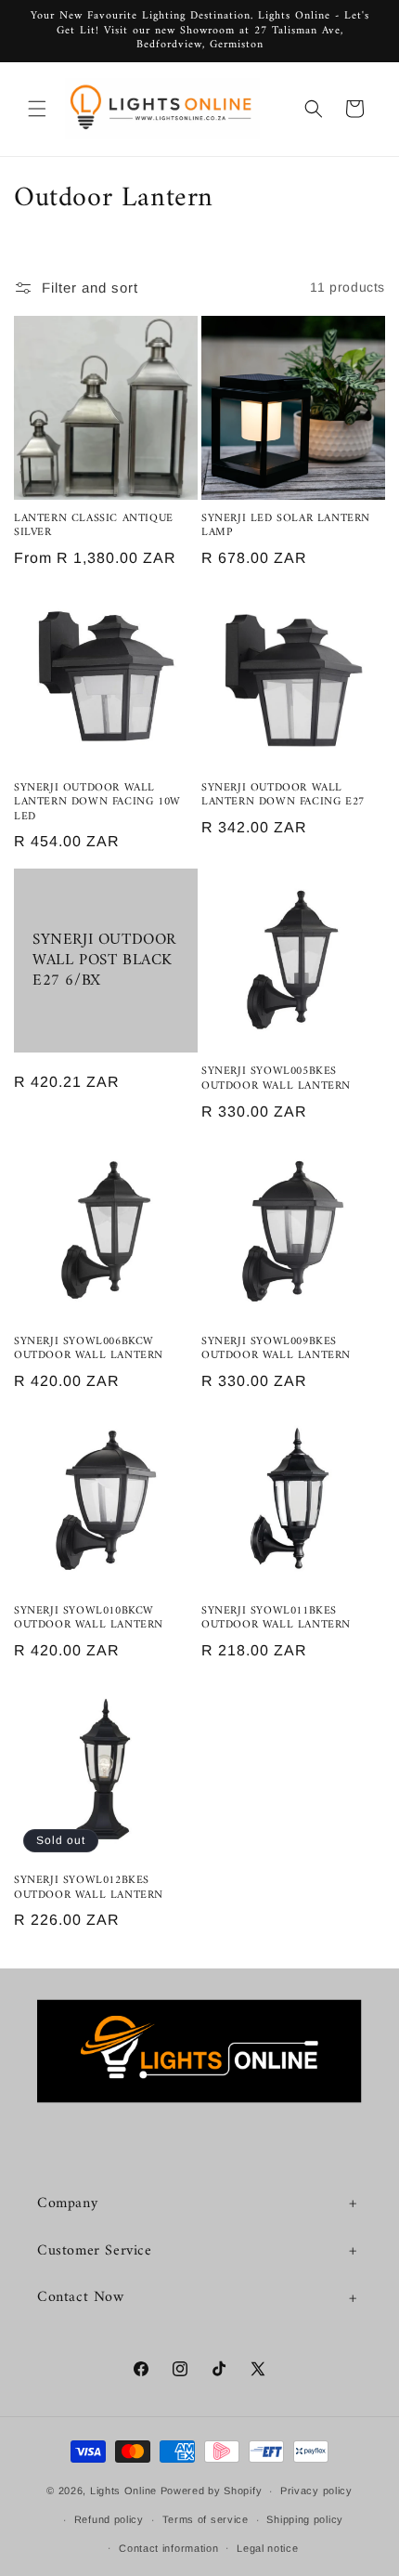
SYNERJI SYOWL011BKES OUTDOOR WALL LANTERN (276, 1619)
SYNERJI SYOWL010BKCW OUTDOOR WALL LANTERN (89, 1619)
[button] (37, 109)
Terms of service (206, 2519)
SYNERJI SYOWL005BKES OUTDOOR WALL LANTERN (276, 1079)
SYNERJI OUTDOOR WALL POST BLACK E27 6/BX (104, 961)
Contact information (168, 2548)
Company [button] (67, 2203)
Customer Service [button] (95, 2251)
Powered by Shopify (212, 2491)
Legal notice (267, 2548)
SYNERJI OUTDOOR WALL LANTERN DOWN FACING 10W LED (97, 803)
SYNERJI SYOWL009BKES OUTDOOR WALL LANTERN (276, 1349)
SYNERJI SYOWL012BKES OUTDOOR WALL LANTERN (89, 1888)
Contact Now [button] (81, 2297)
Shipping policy (305, 2519)
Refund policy (109, 2519)
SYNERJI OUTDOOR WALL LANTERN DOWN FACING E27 (283, 796)
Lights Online (123, 2491)
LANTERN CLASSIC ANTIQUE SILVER (94, 526)
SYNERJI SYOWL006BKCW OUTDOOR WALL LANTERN (89, 1349)
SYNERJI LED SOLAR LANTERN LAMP (286, 526)
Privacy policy (316, 2491)
